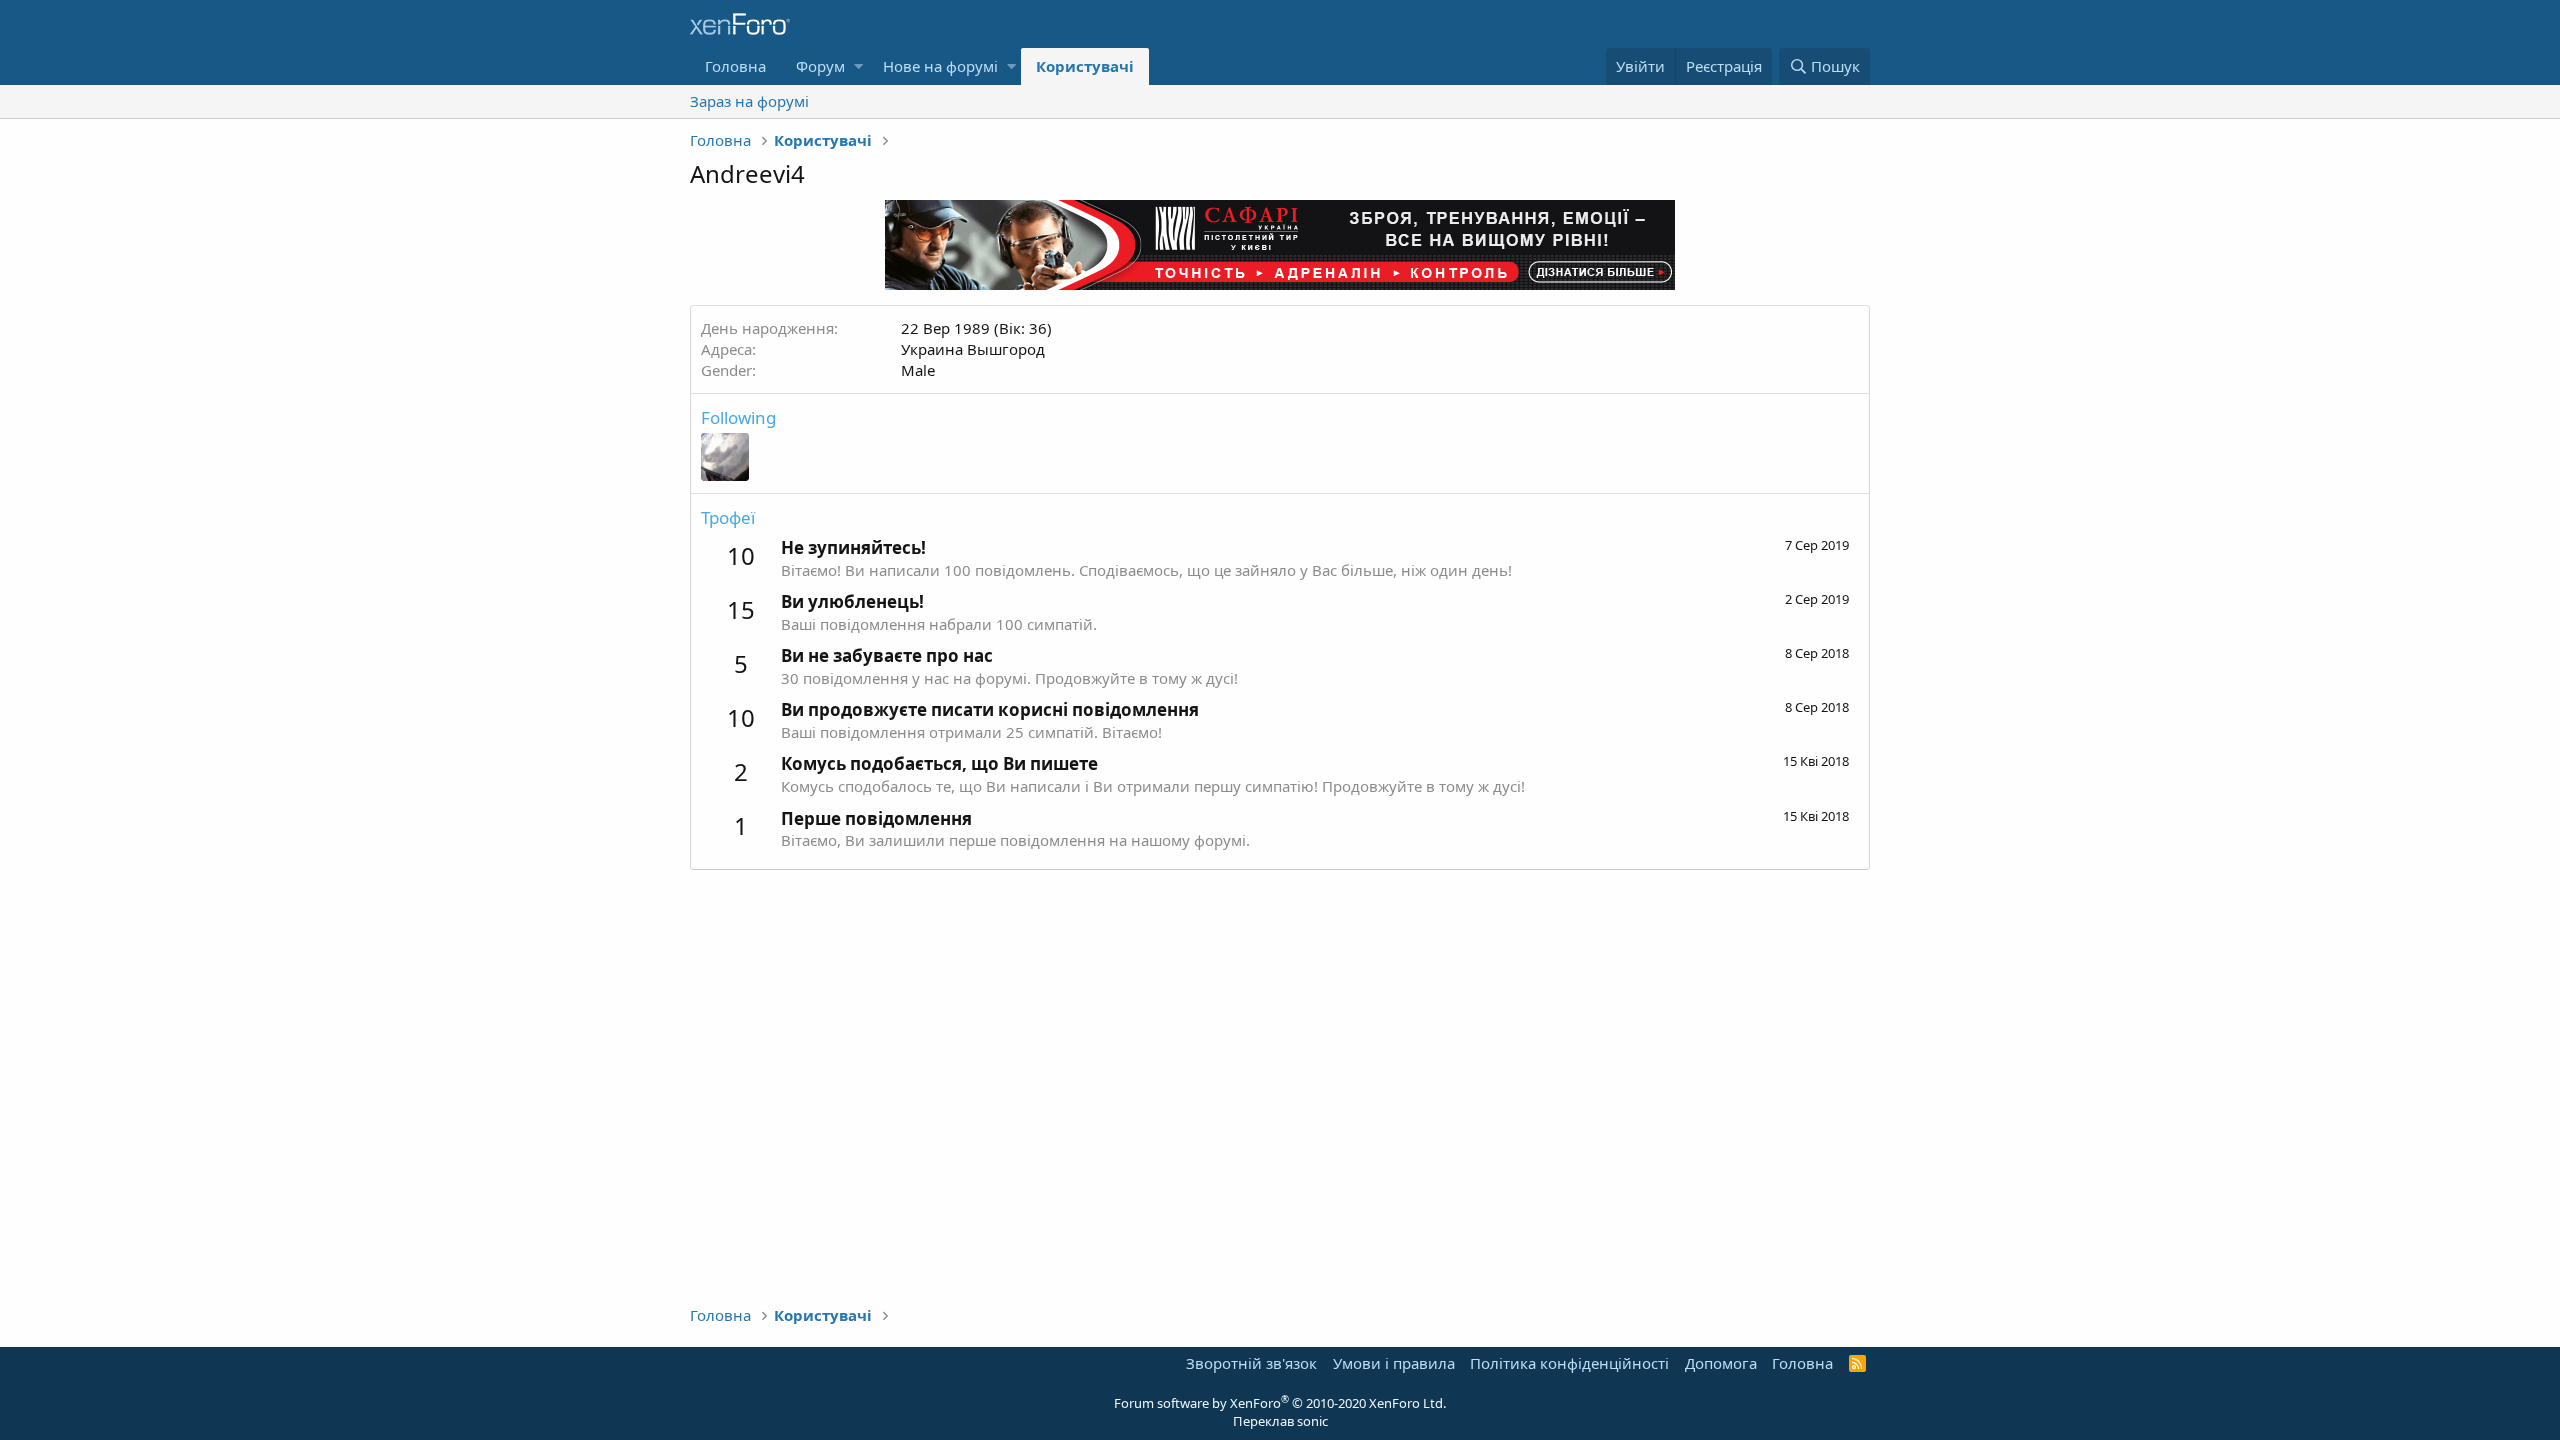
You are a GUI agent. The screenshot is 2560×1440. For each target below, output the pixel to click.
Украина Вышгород (973, 349)
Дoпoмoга (1721, 1363)
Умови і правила (1394, 1363)
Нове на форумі (940, 66)
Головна (735, 66)
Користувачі (1085, 66)
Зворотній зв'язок (1251, 1363)
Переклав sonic (1280, 1421)
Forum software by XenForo (1280, 1403)
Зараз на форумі (749, 101)
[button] (858, 66)
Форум (820, 66)
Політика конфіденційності (1569, 1363)
